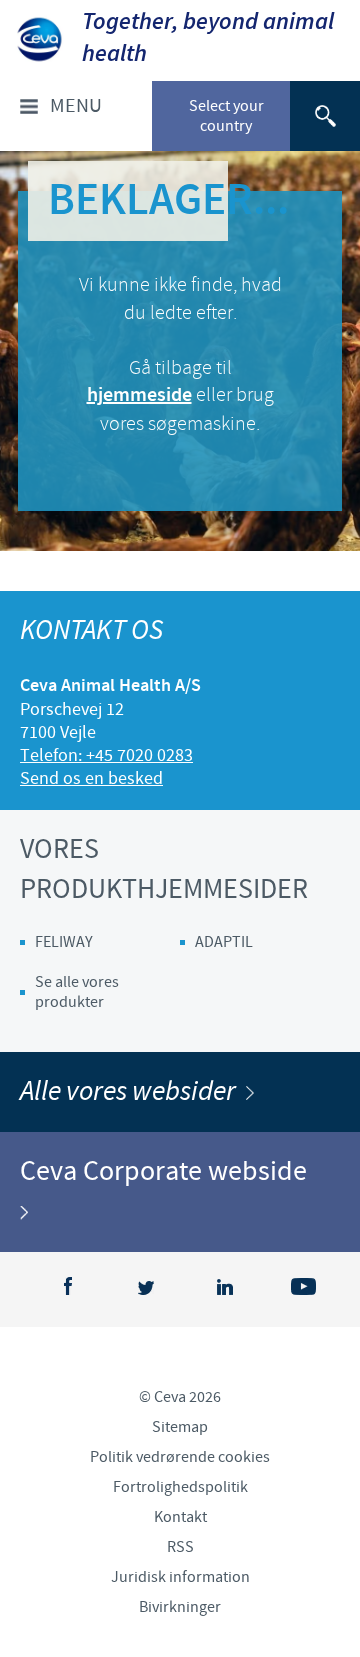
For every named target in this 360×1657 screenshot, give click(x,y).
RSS (180, 1547)
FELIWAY (64, 942)
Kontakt (180, 1517)
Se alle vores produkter (77, 992)
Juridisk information (180, 1577)
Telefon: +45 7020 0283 (106, 755)
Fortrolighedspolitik (180, 1487)
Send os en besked (91, 778)
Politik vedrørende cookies (180, 1457)
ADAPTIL (224, 942)
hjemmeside (139, 395)
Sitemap (180, 1427)
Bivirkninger (180, 1607)
